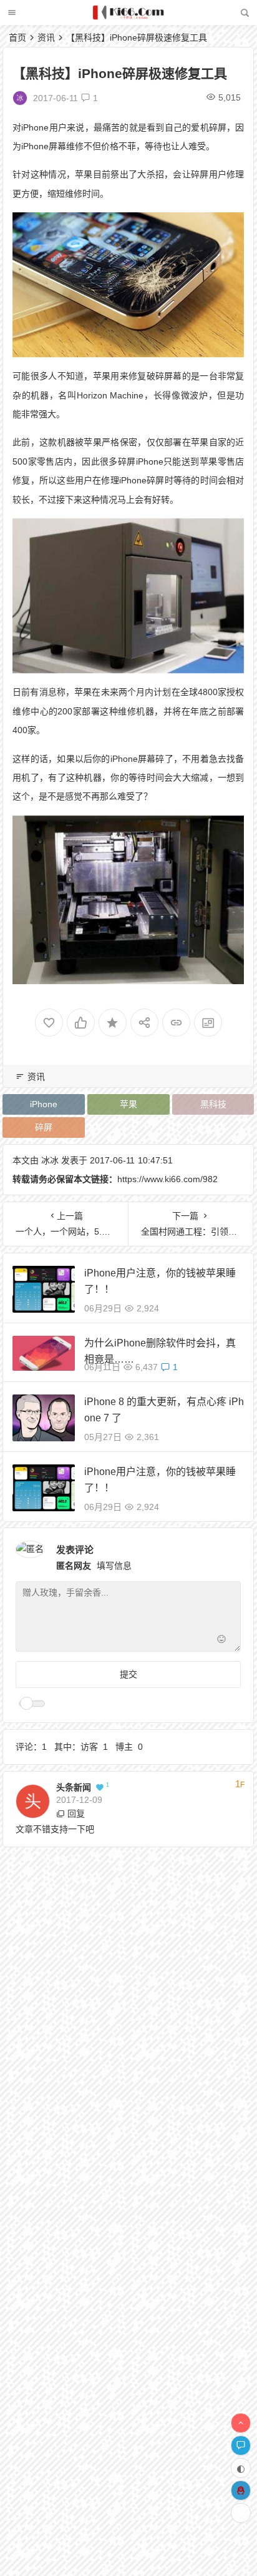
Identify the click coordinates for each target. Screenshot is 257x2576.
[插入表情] (221, 1641)
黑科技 (213, 1104)
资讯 (46, 37)
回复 (76, 1814)
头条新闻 (74, 1787)
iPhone (44, 1104)
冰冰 (50, 1160)
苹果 (128, 1104)
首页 (17, 37)
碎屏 (44, 1127)
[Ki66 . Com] (128, 17)
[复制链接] (176, 1023)
